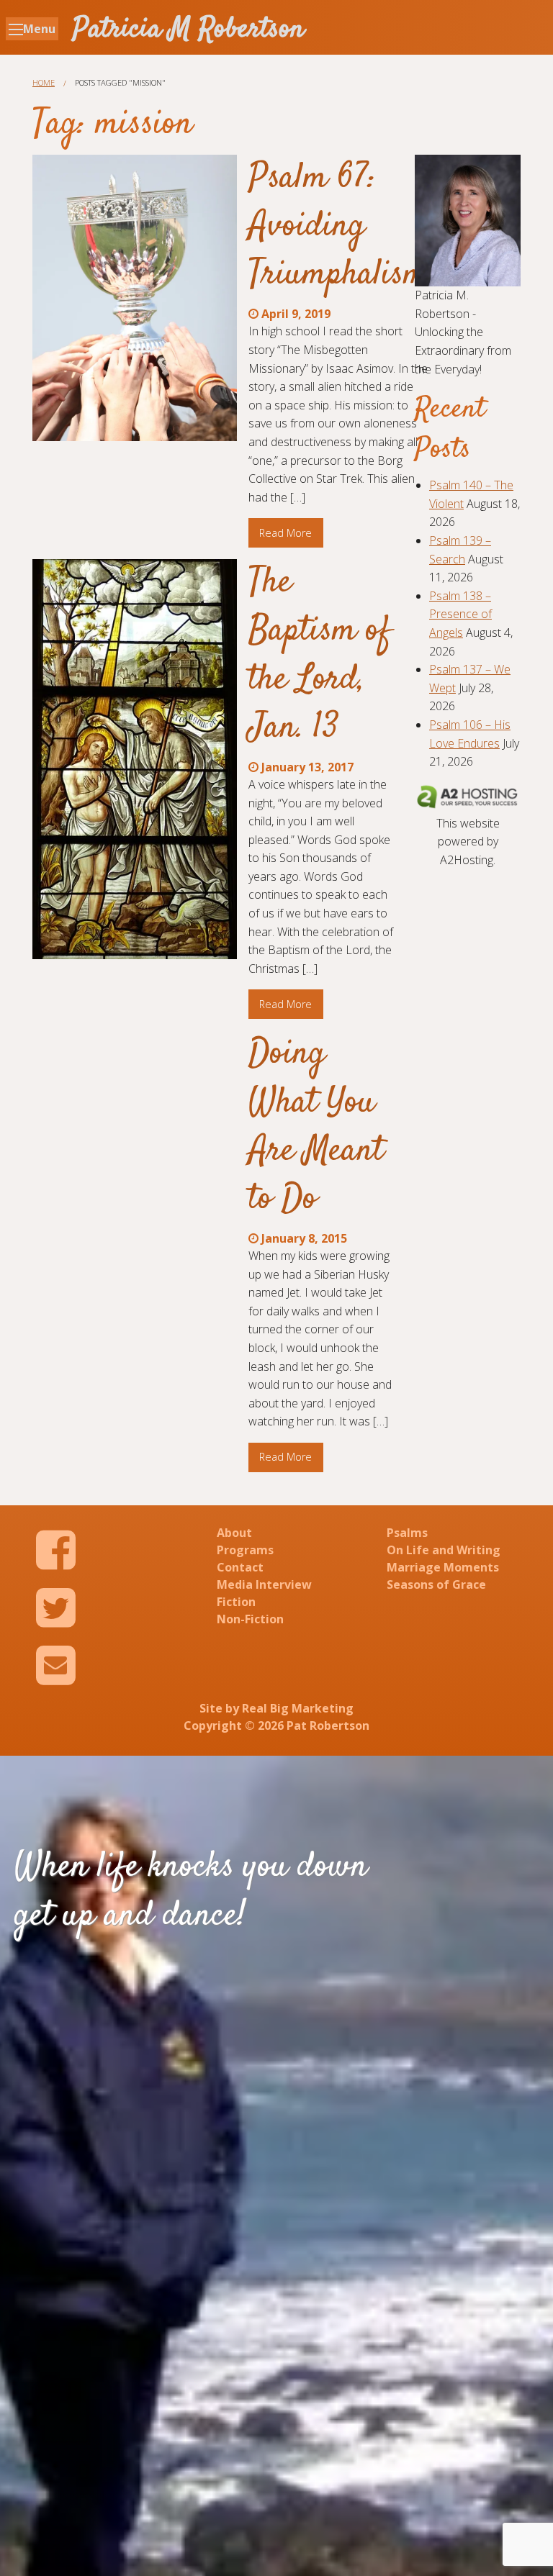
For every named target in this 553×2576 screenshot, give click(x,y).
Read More (286, 533)
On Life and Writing (444, 1550)
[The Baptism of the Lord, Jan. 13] (135, 759)
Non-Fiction (250, 1619)
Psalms (407, 1533)
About (234, 1533)
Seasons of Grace (436, 1584)
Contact (240, 1567)
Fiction (236, 1602)
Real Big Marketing (298, 1708)
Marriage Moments (443, 1567)
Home (44, 82)
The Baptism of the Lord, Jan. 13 (320, 656)
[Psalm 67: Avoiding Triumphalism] (135, 298)
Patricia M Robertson (189, 30)
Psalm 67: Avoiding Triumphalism (338, 227)
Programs (245, 1550)
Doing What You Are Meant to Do (316, 1127)
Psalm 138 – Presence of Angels (460, 614)
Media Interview (264, 1584)
